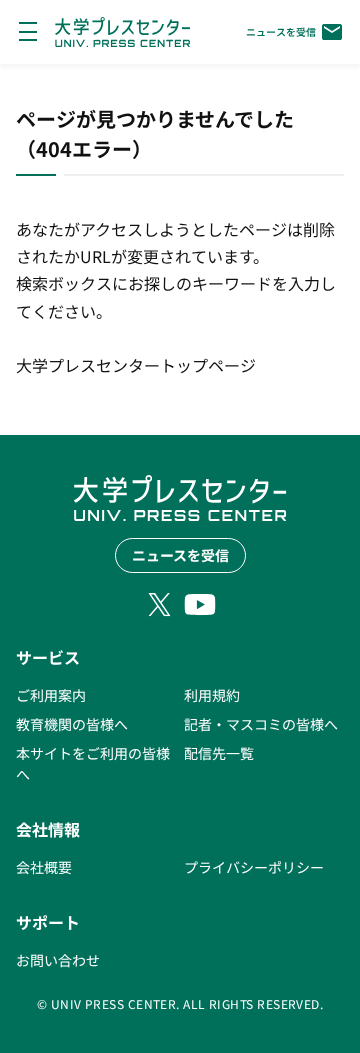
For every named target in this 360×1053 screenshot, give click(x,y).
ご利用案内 (51, 695)
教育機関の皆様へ (72, 724)
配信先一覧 (219, 753)
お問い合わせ (58, 960)
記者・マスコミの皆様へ (261, 724)
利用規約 (212, 695)
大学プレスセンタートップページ (136, 365)
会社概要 (44, 867)
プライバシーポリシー (254, 867)
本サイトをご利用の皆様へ (93, 763)
